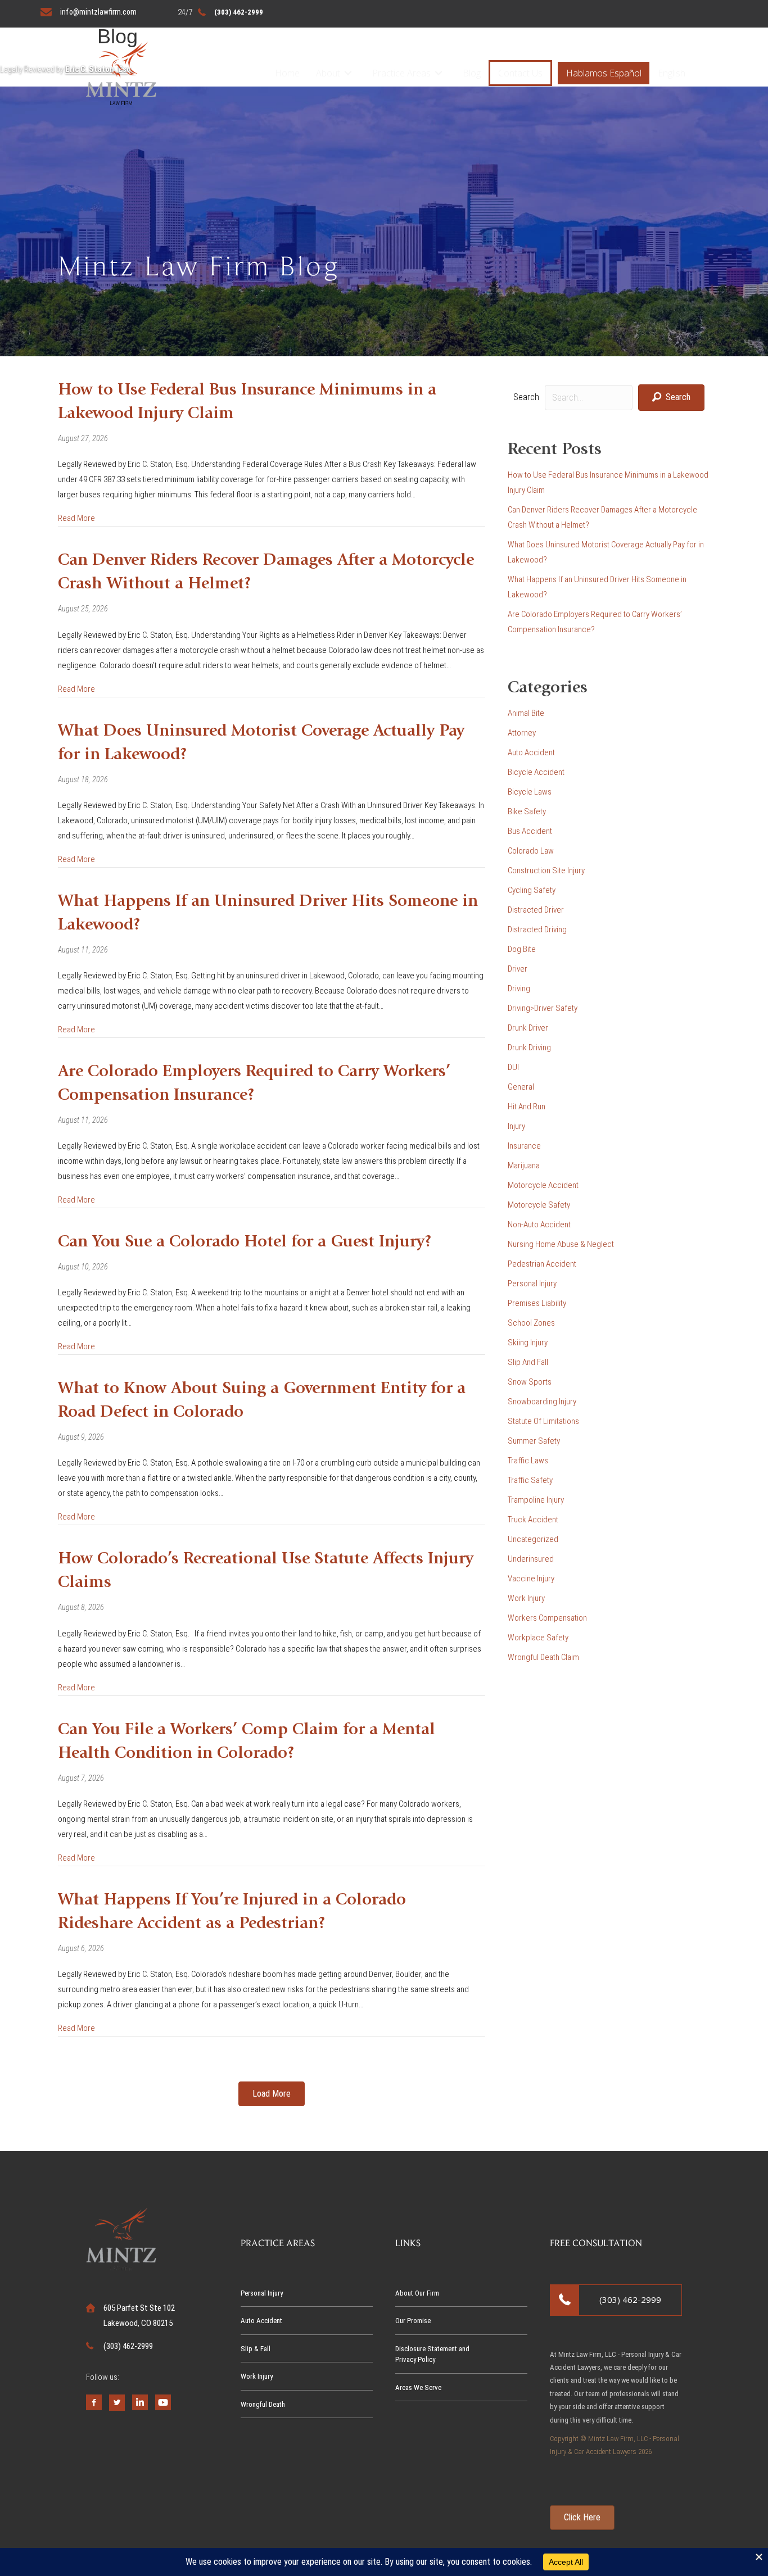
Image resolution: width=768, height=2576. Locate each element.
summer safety (534, 1441)
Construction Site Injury (546, 870)
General (521, 1087)
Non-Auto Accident (539, 1224)
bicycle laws (530, 792)
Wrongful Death (263, 2404)
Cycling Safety (532, 890)
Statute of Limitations (543, 1421)
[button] (348, 73)
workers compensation (547, 1618)
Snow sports (530, 1382)
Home (287, 73)
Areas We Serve (418, 2387)
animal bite (526, 713)
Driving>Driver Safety (543, 1008)
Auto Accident (531, 752)
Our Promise (413, 2321)
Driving (519, 988)
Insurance (524, 1146)
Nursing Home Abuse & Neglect (561, 1244)
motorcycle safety (539, 1205)
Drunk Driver (528, 1028)
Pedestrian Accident (542, 1264)
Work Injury (526, 1598)
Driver (518, 969)
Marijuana (524, 1165)
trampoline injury (536, 1500)
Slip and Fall (528, 1362)
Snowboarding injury (542, 1402)
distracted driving (537, 929)
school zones (531, 1323)
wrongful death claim (543, 1657)
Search (526, 397)
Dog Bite (522, 949)
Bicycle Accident (536, 772)
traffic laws (528, 1461)
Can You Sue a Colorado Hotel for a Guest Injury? (245, 1242)
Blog (472, 73)
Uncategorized (533, 1539)
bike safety (527, 811)
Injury (516, 1126)
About (328, 73)
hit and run (527, 1106)
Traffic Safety (530, 1480)
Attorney (522, 733)
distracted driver (536, 910)
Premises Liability (537, 1303)
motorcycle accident (543, 1185)
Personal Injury (532, 1284)
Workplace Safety (538, 1638)
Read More (76, 518)
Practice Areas (401, 73)
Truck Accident (533, 1520)
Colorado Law (531, 851)
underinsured (531, 1559)
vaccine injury (531, 1579)
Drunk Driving (529, 1047)
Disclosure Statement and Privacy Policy (432, 2354)
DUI (513, 1067)
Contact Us (520, 73)
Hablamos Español (604, 73)
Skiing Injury (528, 1343)
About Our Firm (417, 2293)
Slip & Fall (256, 2349)
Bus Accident (530, 831)
